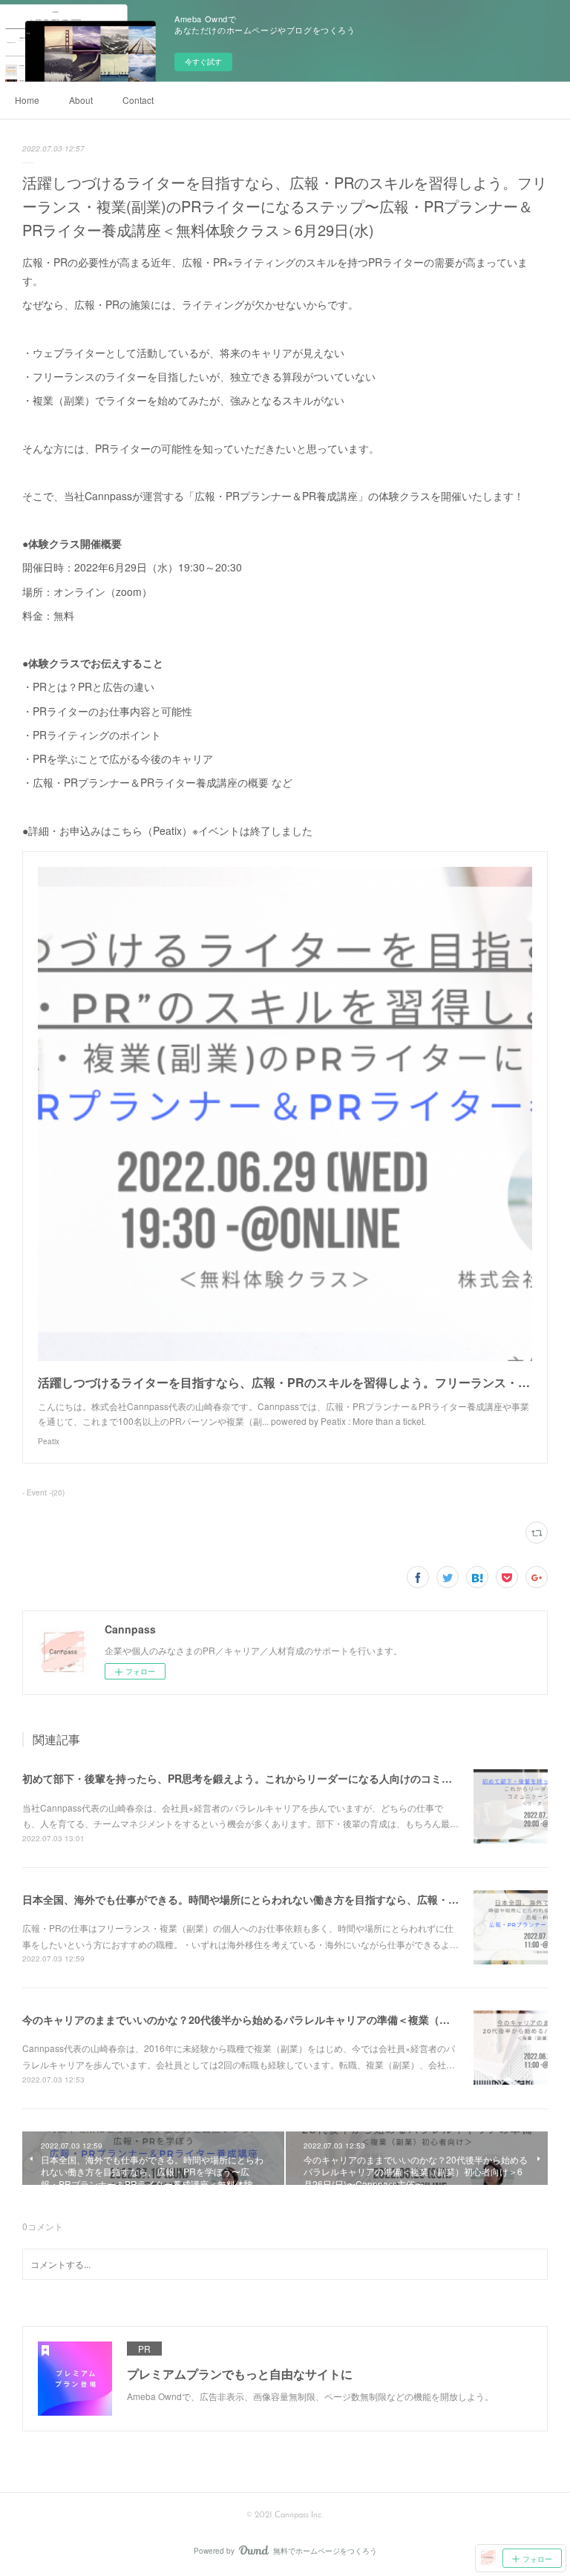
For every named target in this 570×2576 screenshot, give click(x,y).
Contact (138, 100)
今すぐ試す (203, 62)
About (81, 100)
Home (27, 100)
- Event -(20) (43, 1492)
